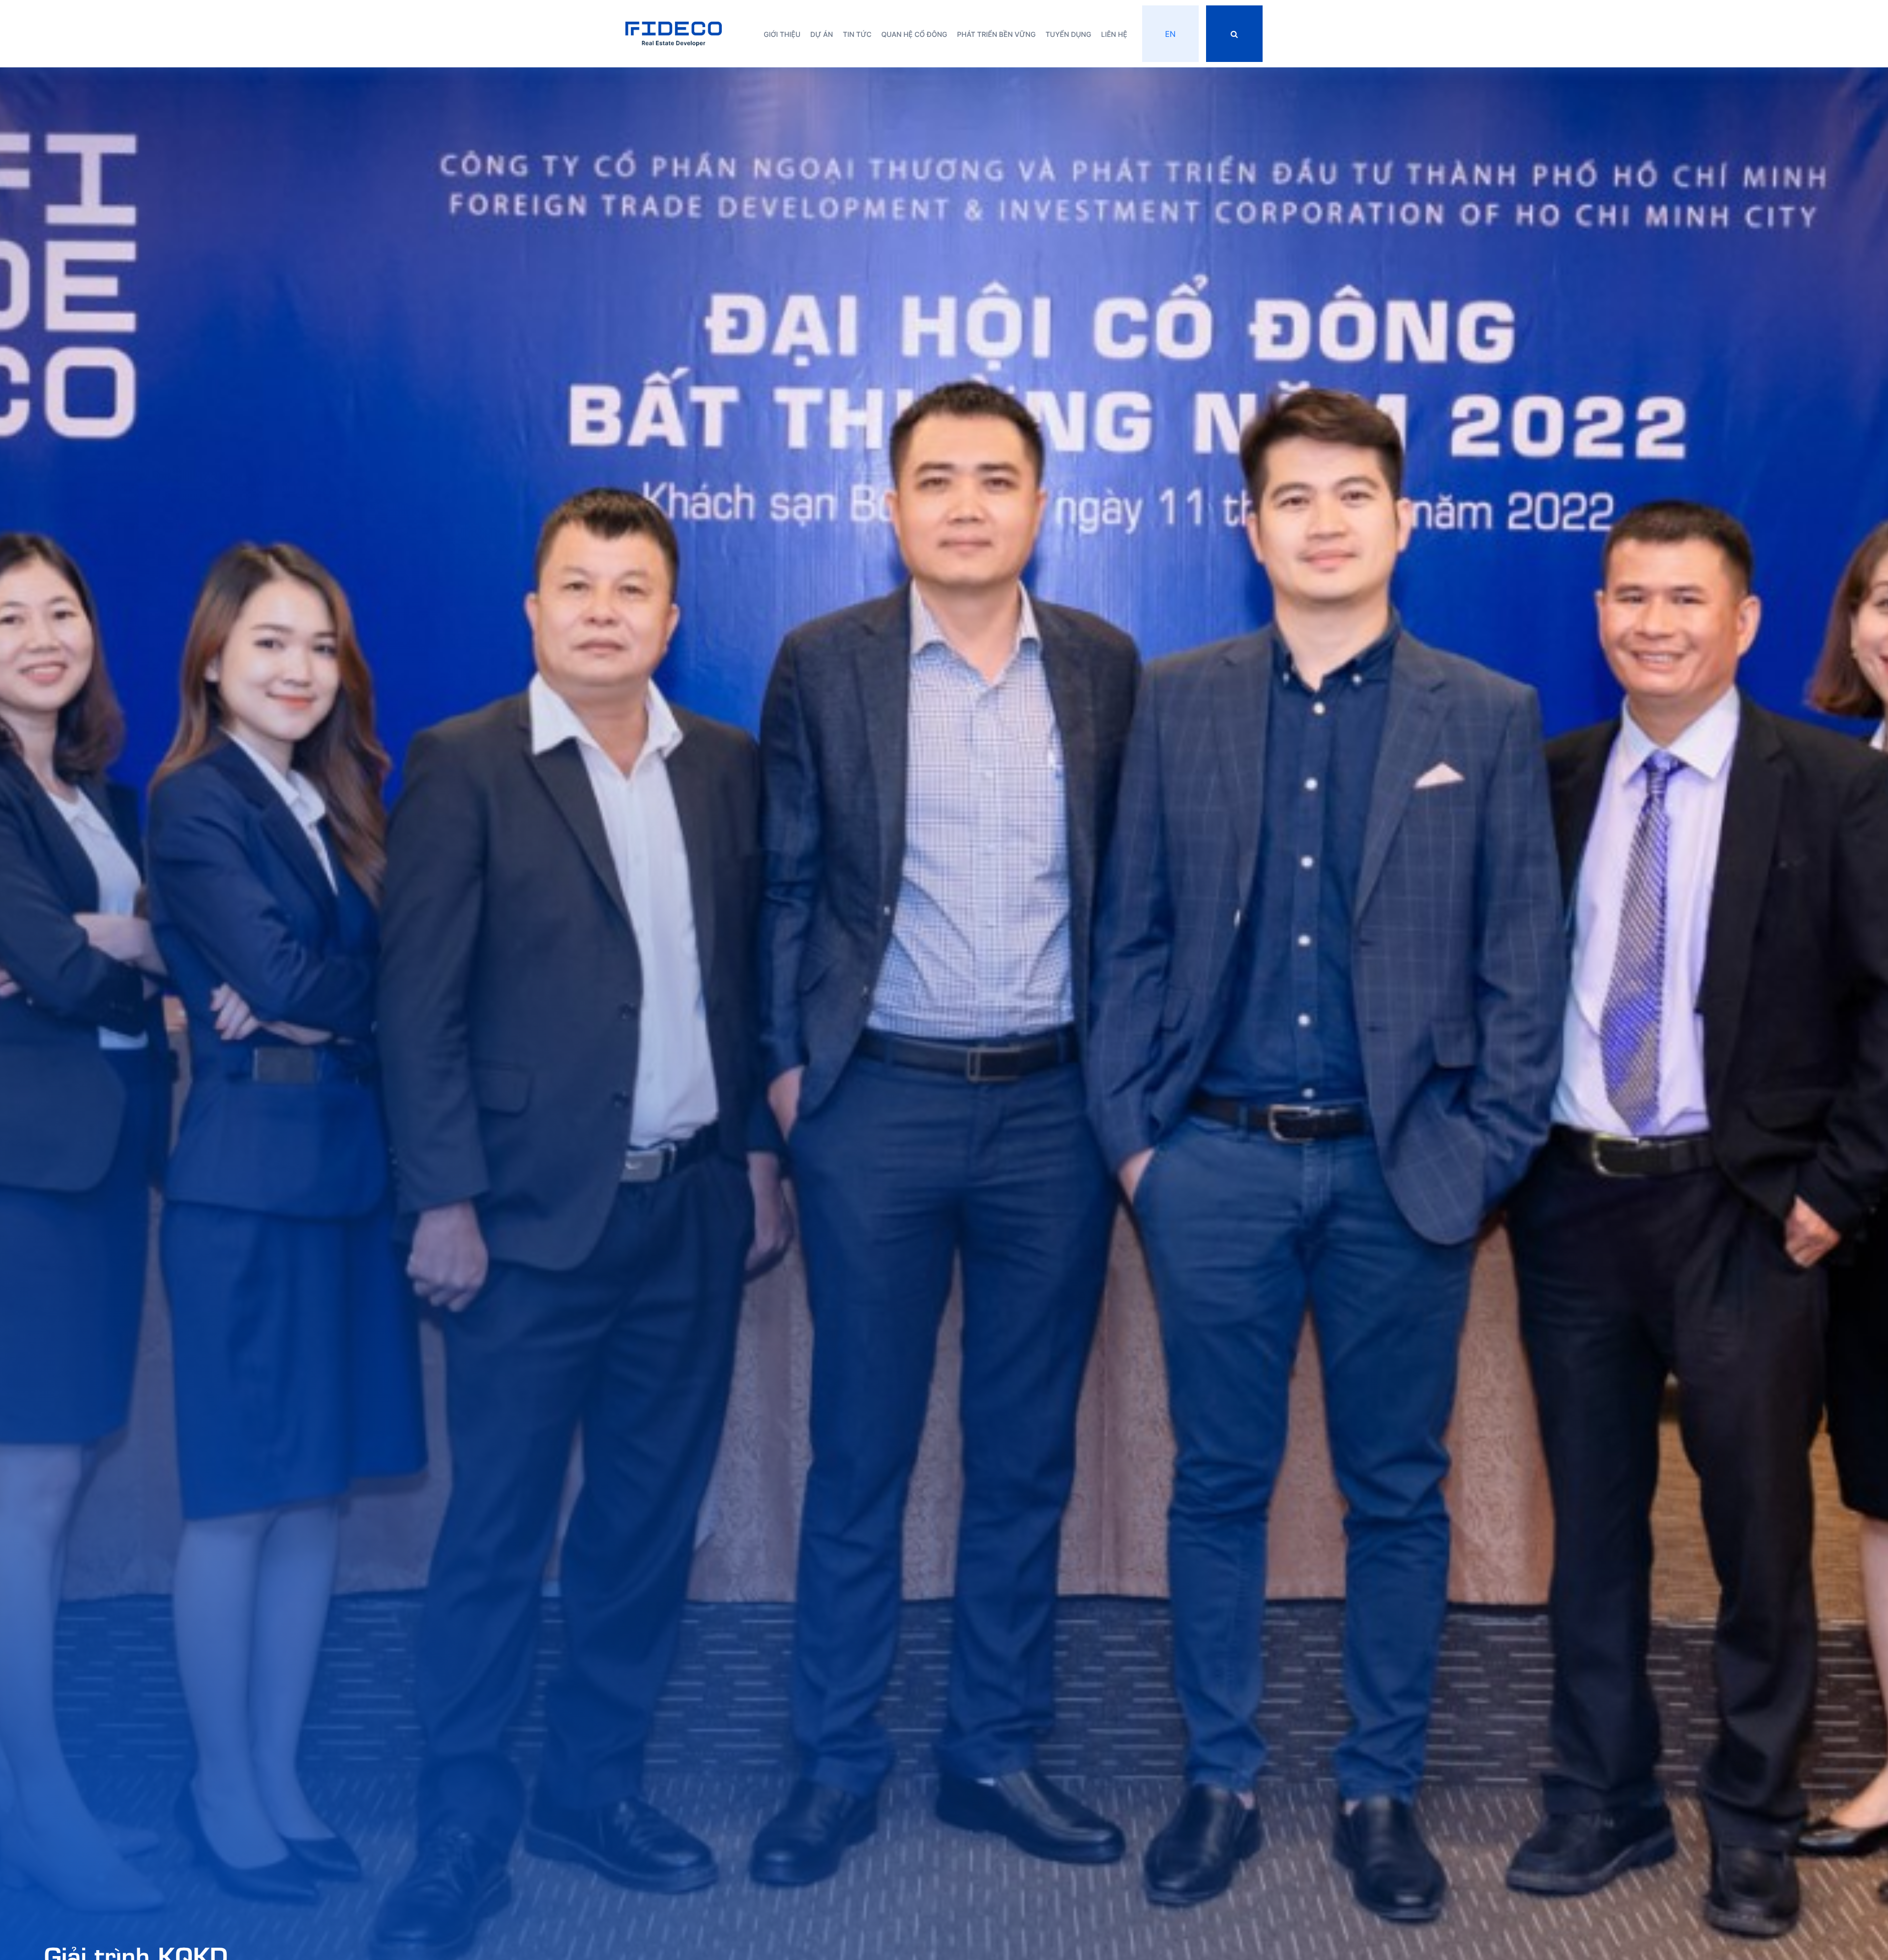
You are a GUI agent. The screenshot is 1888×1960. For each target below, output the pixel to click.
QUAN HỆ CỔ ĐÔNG (914, 35)
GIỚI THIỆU (782, 35)
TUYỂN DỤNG (1069, 35)
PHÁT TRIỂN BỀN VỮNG (997, 35)
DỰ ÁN (822, 35)
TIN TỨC (857, 35)
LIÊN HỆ (1114, 35)
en (1170, 34)
